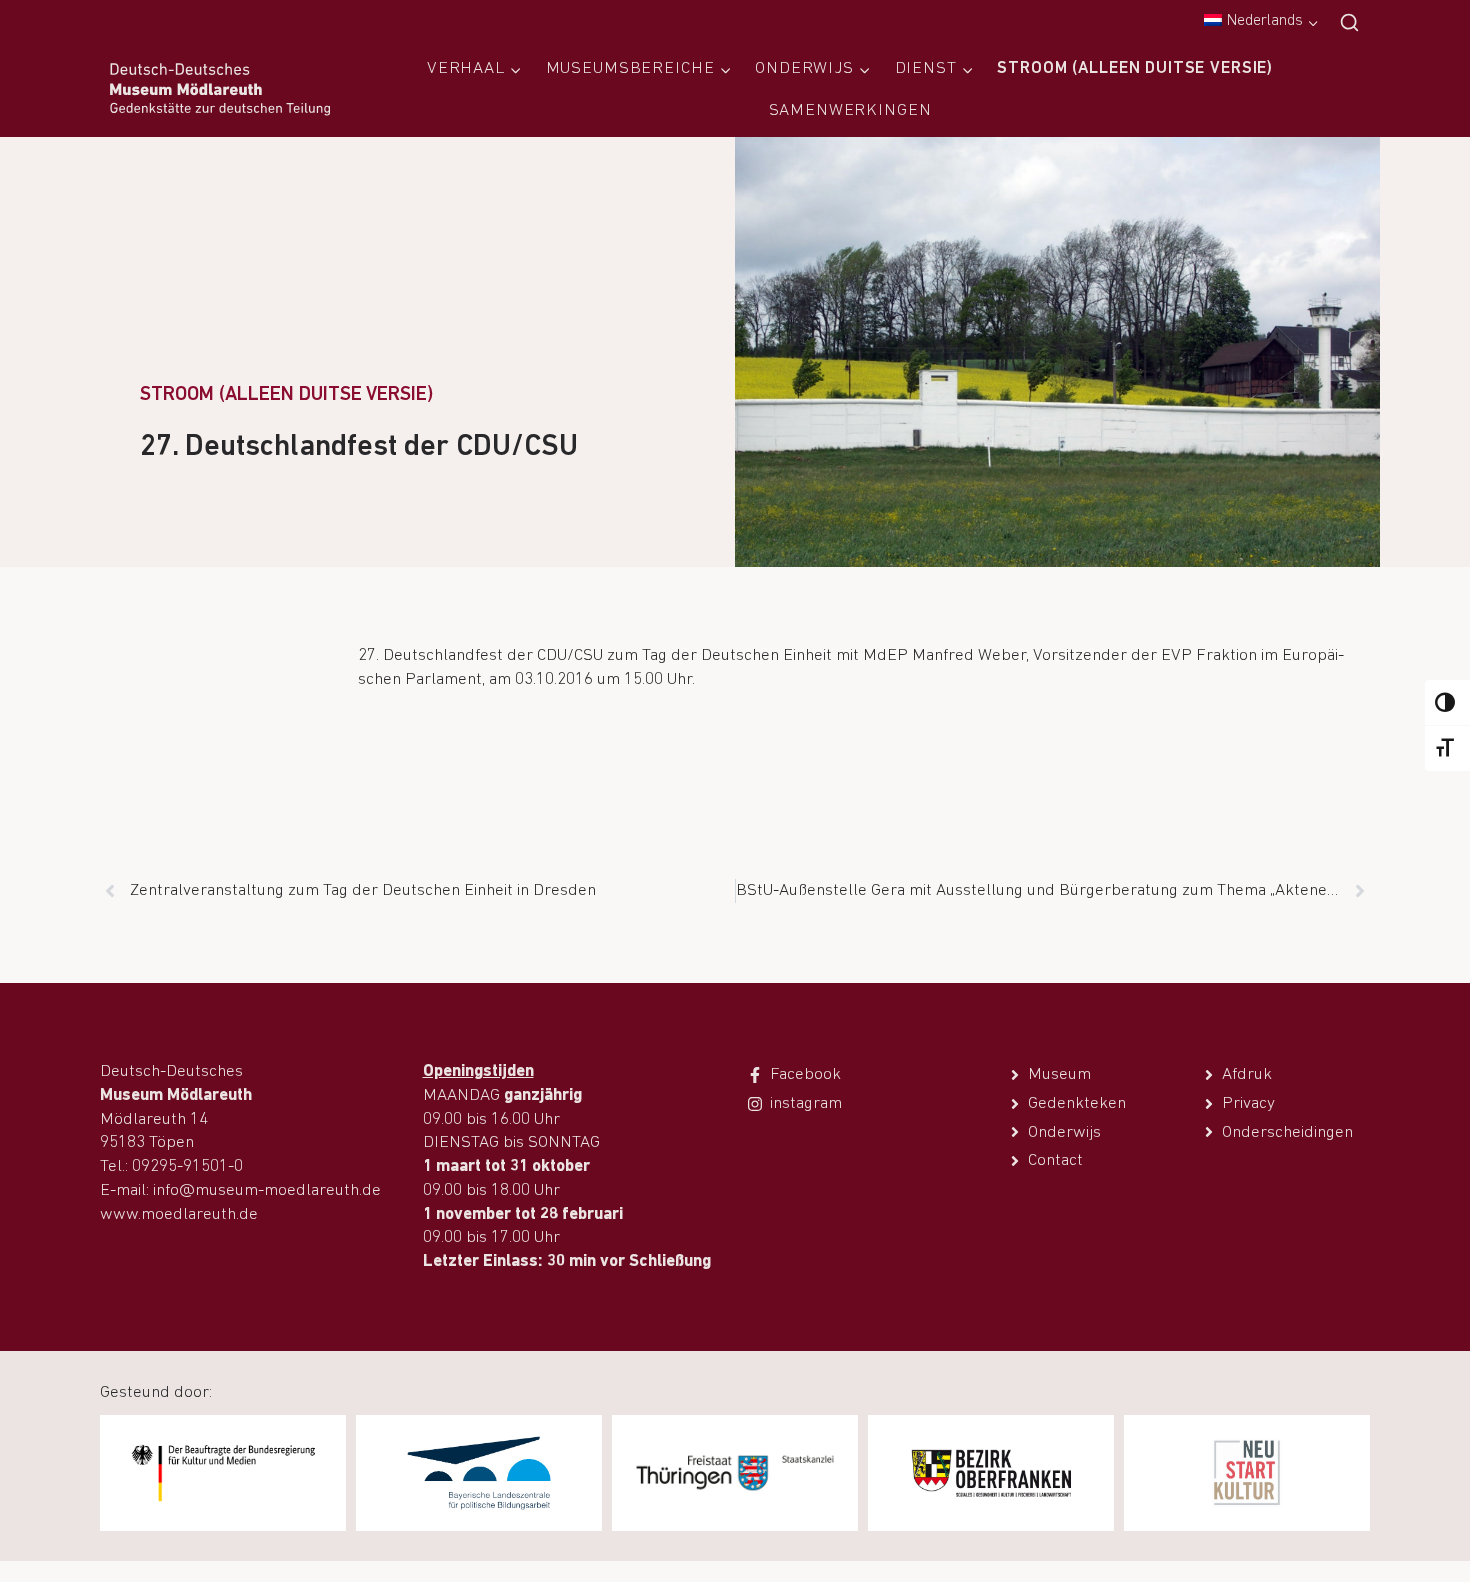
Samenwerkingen (850, 110)
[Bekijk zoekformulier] (1349, 23)
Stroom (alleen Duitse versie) (1135, 68)
